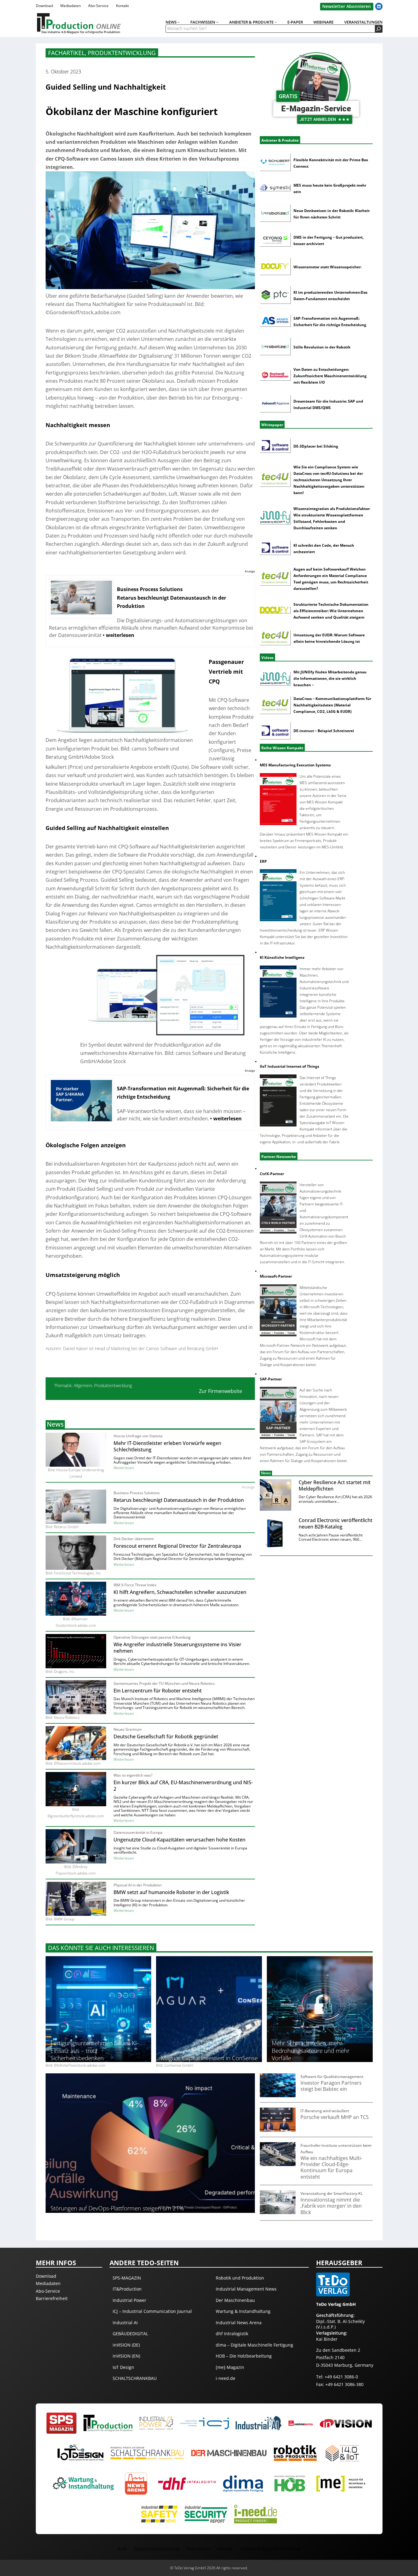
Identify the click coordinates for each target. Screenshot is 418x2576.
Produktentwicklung (122, 53)
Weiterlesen (124, 1468)
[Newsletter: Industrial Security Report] (206, 2514)
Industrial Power (129, 2300)
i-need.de (226, 2378)
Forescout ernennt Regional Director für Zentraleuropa (177, 1546)
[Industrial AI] (259, 2423)
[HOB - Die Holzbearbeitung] (290, 2483)
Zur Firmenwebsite (220, 1391)
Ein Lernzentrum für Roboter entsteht (158, 1691)
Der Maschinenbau (235, 2300)
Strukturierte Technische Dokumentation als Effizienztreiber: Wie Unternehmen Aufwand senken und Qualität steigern (331, 611)
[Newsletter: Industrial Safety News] (159, 2514)
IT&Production (127, 2289)
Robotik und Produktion (240, 2278)
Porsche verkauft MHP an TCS (335, 2117)
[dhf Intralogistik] (187, 2483)
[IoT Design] (80, 2453)
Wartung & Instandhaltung (243, 2311)
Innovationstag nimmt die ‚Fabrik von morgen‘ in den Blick (331, 2206)
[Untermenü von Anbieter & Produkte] (276, 22)
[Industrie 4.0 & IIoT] (342, 2453)
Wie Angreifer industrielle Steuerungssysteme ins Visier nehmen (177, 1648)
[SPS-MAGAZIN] (62, 2423)
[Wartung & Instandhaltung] (83, 2483)
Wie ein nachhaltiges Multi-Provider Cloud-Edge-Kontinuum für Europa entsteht (331, 2167)
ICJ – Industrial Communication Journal (152, 2311)
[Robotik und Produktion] (295, 2453)
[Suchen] (379, 29)
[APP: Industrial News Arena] (136, 2484)
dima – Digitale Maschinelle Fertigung (254, 2345)
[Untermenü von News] (179, 22)
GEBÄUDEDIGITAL (130, 2334)
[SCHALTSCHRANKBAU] (147, 2453)
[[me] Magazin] (341, 2483)
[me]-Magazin (230, 2367)
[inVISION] (346, 2423)
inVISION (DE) (126, 2345)
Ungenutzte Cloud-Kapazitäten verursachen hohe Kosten (179, 1840)
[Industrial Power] (156, 2423)
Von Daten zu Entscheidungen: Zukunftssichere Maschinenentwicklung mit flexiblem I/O (330, 376)
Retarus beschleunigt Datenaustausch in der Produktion (179, 1500)
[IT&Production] (108, 2423)
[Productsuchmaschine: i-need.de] (256, 2514)
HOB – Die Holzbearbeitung (244, 2356)
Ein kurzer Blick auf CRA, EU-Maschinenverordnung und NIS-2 (183, 1786)
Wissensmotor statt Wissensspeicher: (327, 267)
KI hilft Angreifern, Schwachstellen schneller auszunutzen (180, 1592)
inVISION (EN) (126, 2356)
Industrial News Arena (239, 2323)
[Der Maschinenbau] (229, 2453)
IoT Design (123, 2367)
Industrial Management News (246, 2289)
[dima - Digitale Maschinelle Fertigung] (243, 2483)
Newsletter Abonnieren (347, 6)
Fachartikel (66, 53)
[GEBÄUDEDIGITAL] (301, 2423)
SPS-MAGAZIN (127, 2278)
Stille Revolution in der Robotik (322, 347)
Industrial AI (125, 2323)
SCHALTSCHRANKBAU (135, 2378)
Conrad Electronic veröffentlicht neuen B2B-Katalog (336, 1524)
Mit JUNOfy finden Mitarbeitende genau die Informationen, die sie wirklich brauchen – (330, 678)
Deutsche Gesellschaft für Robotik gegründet (166, 1737)
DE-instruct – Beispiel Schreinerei (324, 731)
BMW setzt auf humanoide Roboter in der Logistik (171, 1892)
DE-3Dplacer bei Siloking (316, 446)
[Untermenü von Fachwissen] (217, 22)
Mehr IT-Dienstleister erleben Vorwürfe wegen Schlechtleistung (167, 1446)
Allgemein (83, 1385)
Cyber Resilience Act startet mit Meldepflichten (335, 1486)
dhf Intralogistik (232, 2334)
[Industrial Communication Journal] (204, 2423)
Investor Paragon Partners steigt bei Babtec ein (331, 2086)
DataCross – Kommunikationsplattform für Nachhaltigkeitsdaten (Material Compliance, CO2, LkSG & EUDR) (332, 705)
